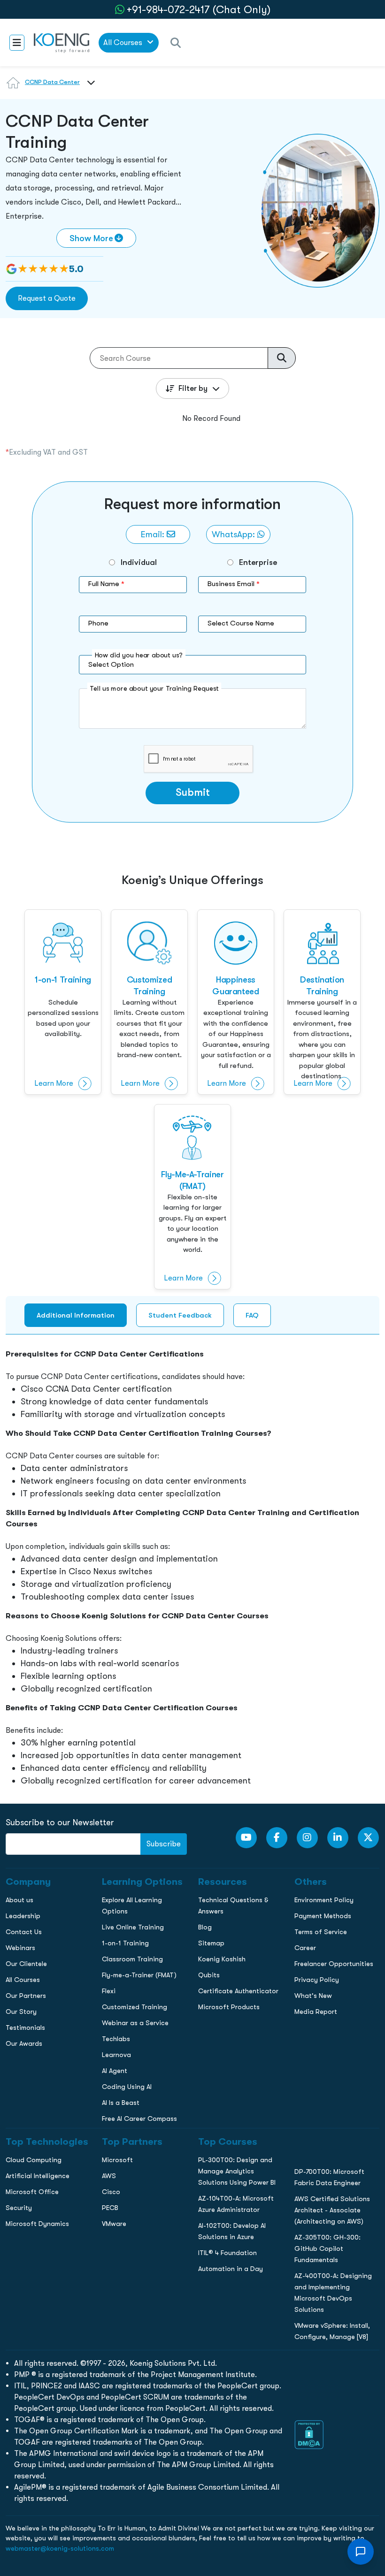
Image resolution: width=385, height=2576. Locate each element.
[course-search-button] (282, 358)
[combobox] (89, 88)
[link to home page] (62, 42)
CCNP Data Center (52, 82)
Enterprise (258, 562)
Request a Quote (47, 298)
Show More (91, 238)
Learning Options (32, 668)
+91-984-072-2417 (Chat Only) (199, 10)
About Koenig (26, 629)
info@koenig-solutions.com (198, 774)
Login (192, 811)
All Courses (124, 42)
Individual (139, 562)
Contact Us (23, 688)
